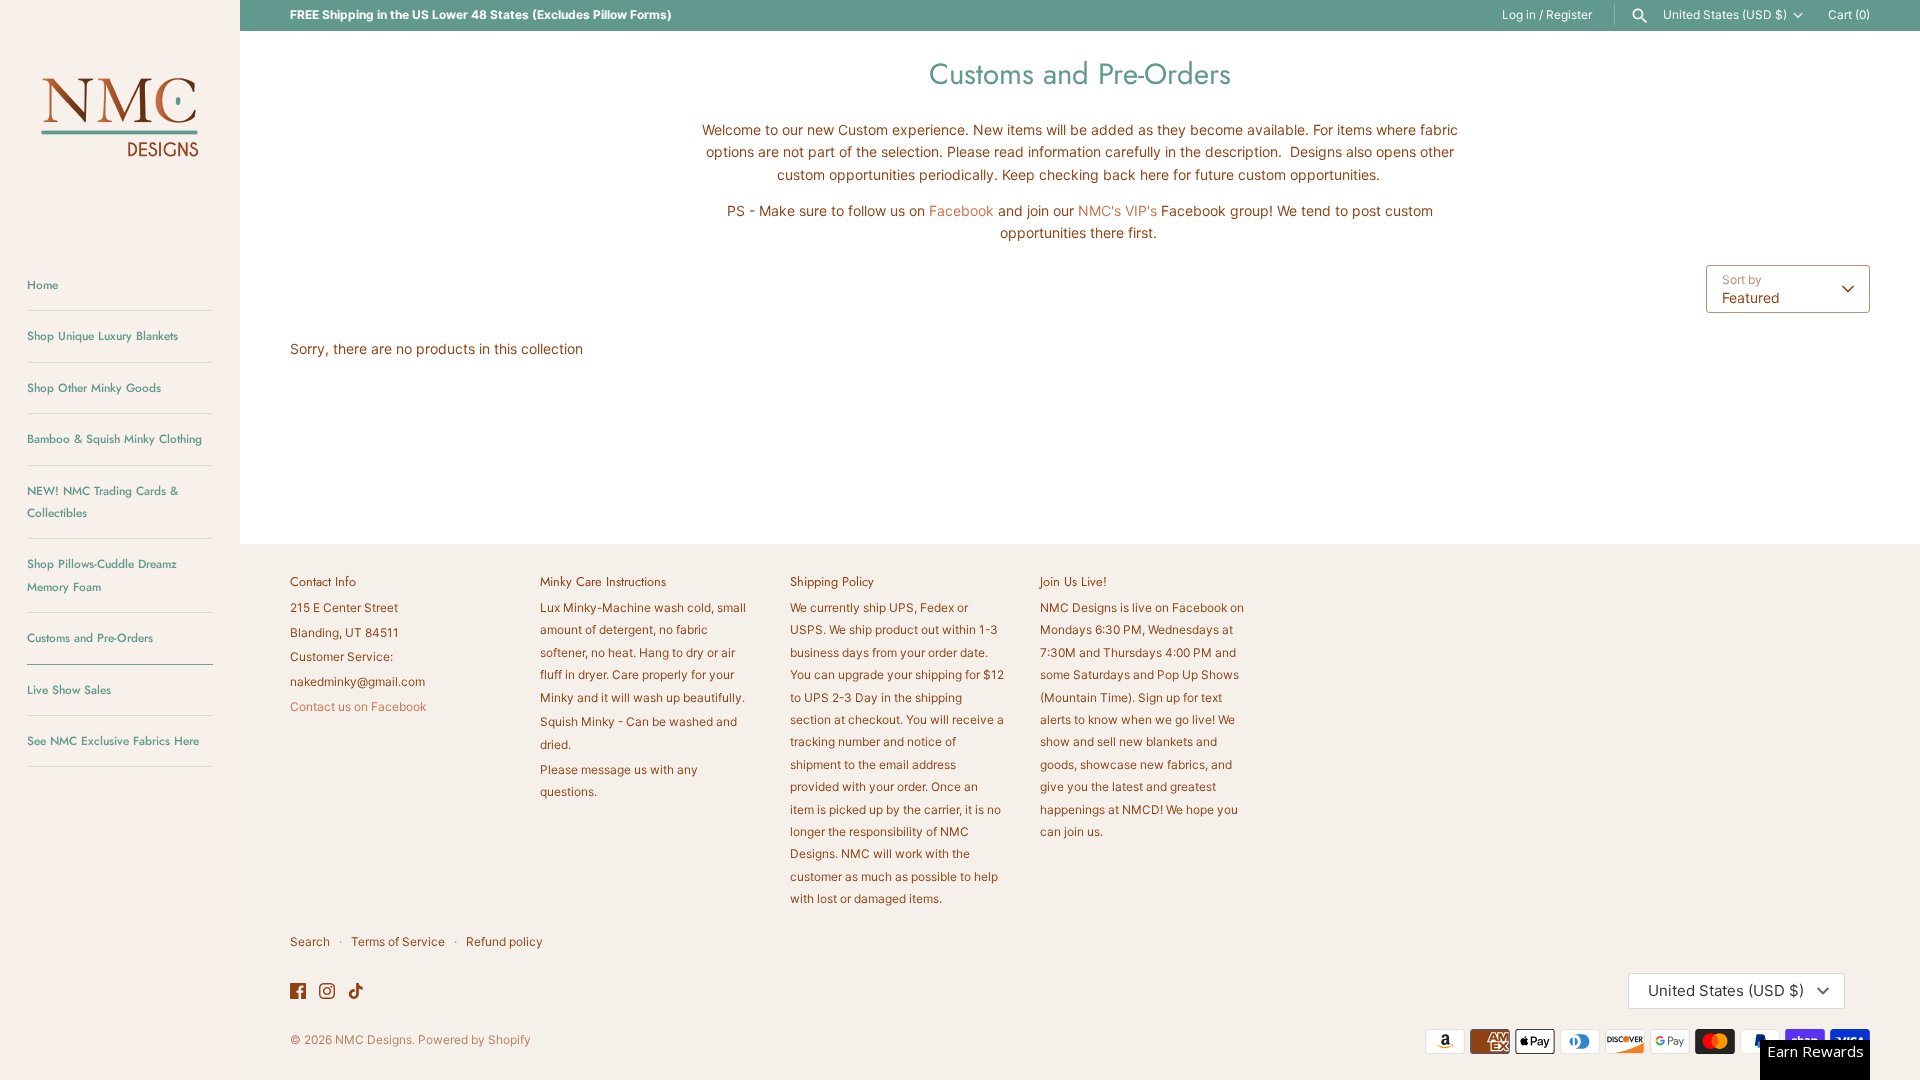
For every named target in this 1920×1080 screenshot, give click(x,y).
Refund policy (504, 941)
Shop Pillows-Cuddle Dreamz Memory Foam (102, 574)
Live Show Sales (69, 689)
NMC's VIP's (1117, 210)
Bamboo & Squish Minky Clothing (114, 438)
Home (42, 284)
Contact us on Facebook (358, 706)
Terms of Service (398, 941)
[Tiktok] (356, 992)
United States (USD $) (1725, 15)
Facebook (961, 210)
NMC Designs (373, 1039)
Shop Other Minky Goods (94, 387)
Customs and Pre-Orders (90, 637)
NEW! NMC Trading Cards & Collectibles (102, 501)
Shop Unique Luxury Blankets (102, 335)
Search (310, 941)
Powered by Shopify (474, 1039)
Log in (1519, 14)
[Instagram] (327, 992)
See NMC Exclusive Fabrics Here (113, 740)
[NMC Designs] (120, 120)
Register (1569, 14)
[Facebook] (298, 992)
